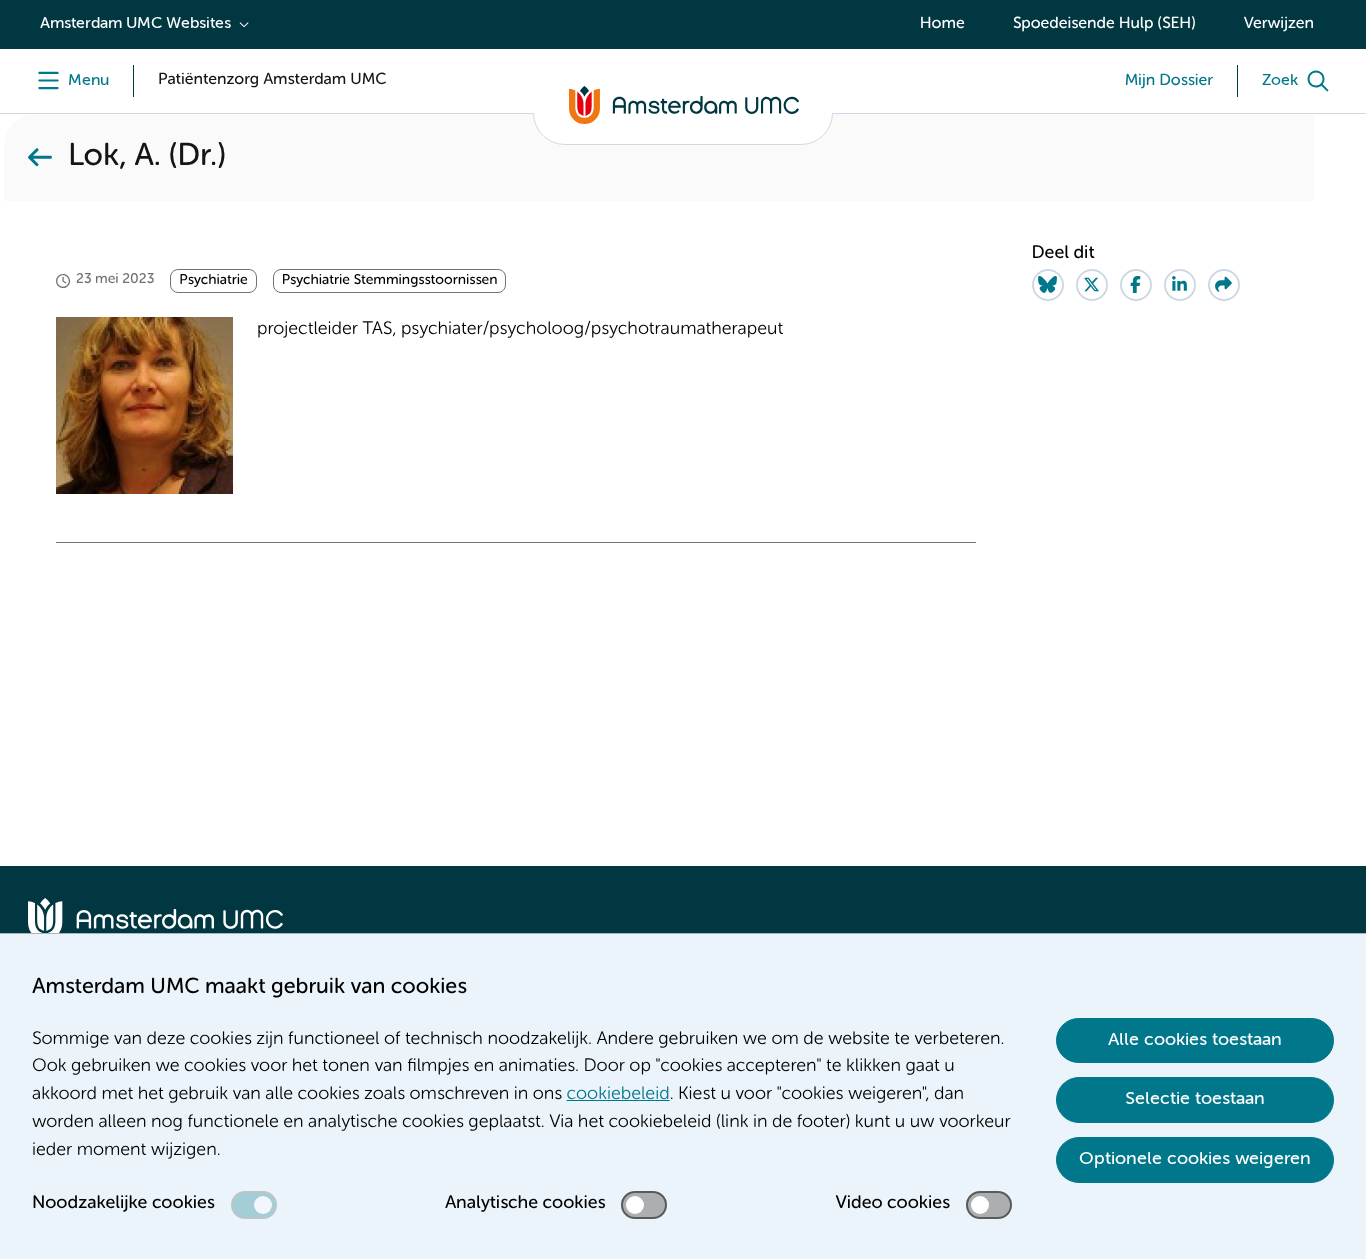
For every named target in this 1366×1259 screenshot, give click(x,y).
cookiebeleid (618, 1095)
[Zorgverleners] (40, 157)
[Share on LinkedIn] (1180, 285)
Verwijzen (1279, 24)
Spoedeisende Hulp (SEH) (1104, 24)
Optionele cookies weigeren (1195, 1159)
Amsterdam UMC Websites (135, 24)
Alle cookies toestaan (1195, 1040)
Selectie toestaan (1195, 1099)
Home (942, 24)
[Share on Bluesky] (1048, 285)
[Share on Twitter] (1092, 285)
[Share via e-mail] (1224, 285)
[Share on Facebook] (1136, 285)
